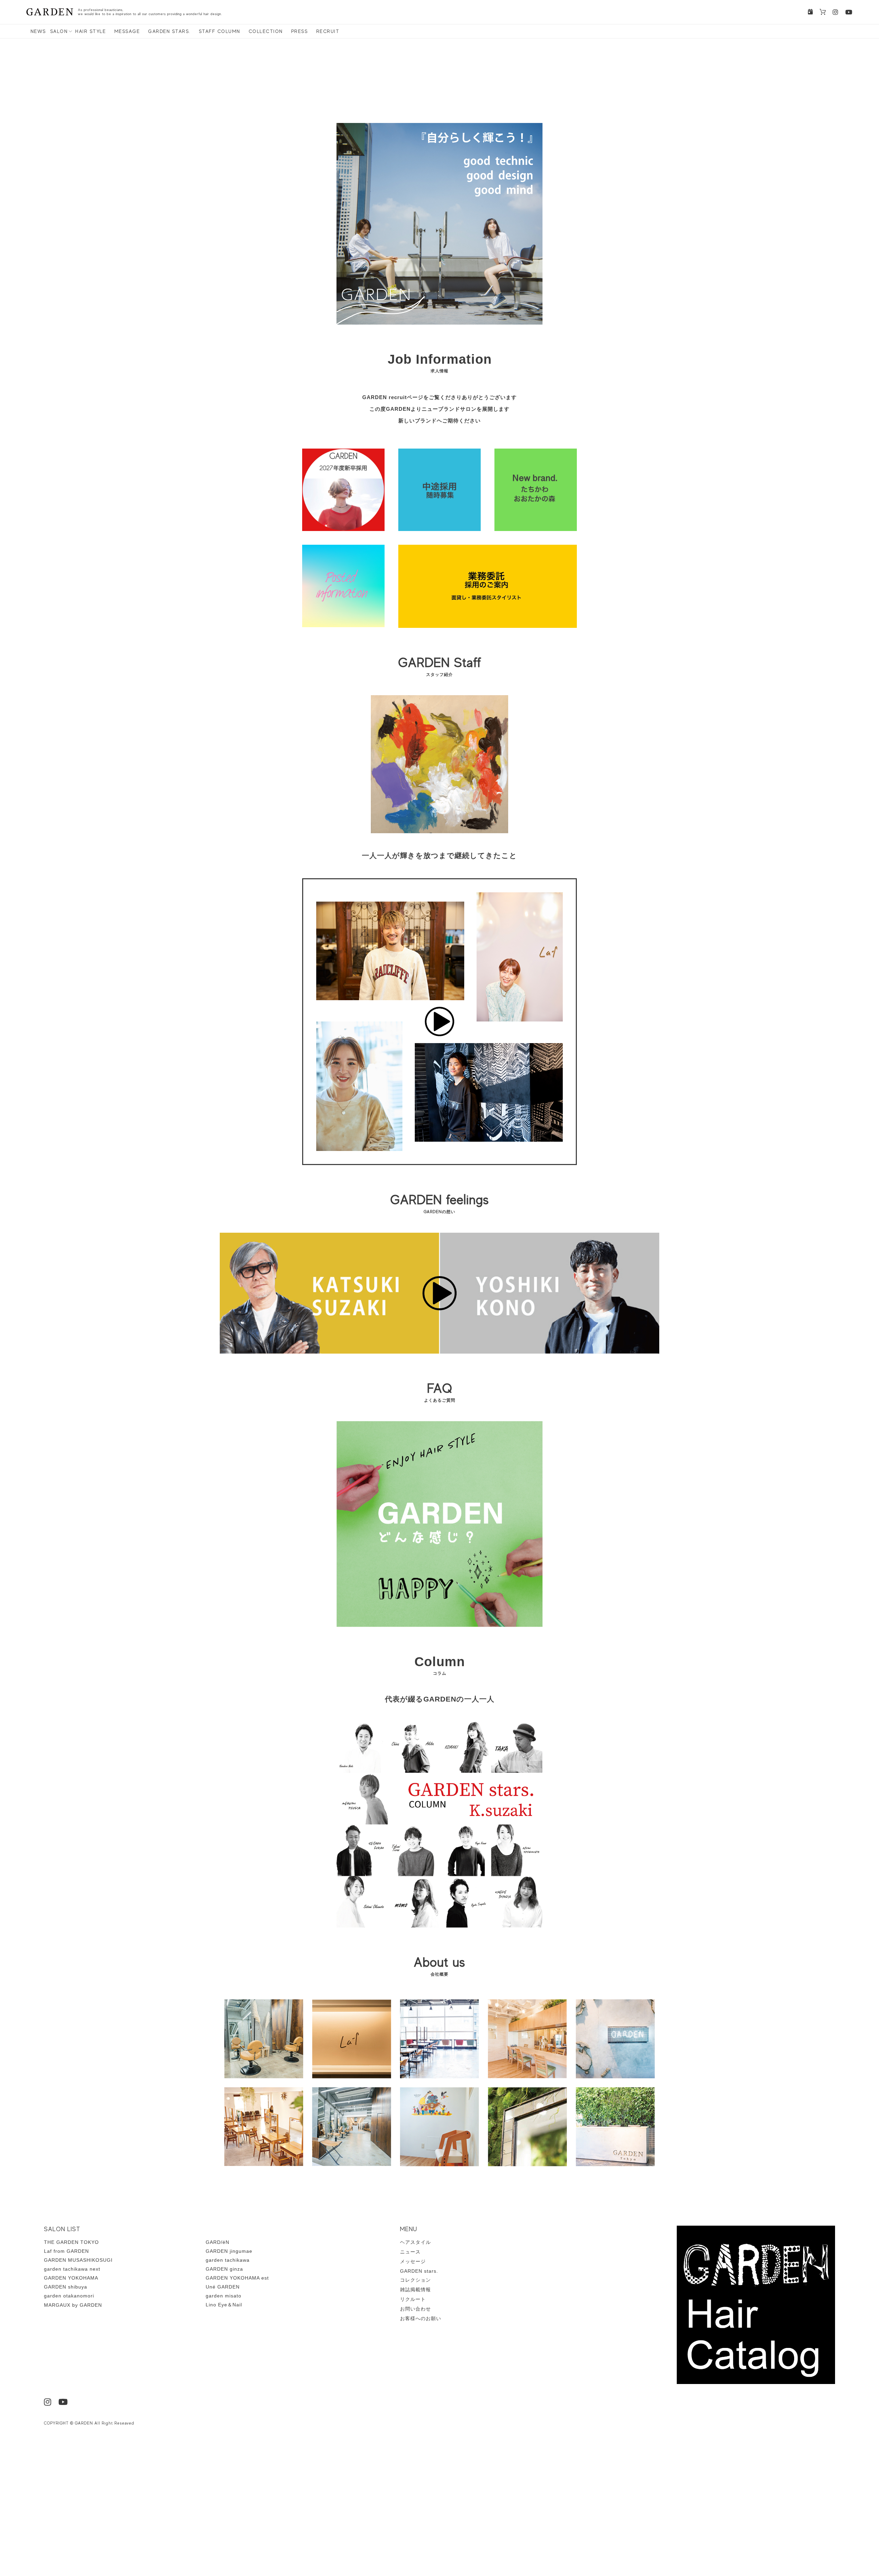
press (300, 31)
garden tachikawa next (72, 2269)
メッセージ (413, 2261)
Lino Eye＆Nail (224, 2305)
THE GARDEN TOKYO (71, 2242)
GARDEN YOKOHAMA (71, 2278)
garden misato (224, 2296)
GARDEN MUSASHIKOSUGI (78, 2260)
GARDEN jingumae (229, 2251)
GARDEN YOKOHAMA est (237, 2278)
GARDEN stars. (169, 31)
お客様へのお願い (421, 2318)
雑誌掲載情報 (415, 2290)
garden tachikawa (228, 2260)
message (127, 31)
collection (266, 31)
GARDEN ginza (224, 2269)
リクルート (413, 2299)
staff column (220, 31)
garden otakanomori (69, 2296)
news (38, 31)
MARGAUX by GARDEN (73, 2305)
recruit (328, 31)
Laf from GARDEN (66, 2251)
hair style (90, 31)
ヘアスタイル (415, 2242)
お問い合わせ (415, 2309)
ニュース (410, 2252)
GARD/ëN (218, 2242)
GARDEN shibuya (66, 2287)
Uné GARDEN (223, 2287)
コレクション (415, 2280)
